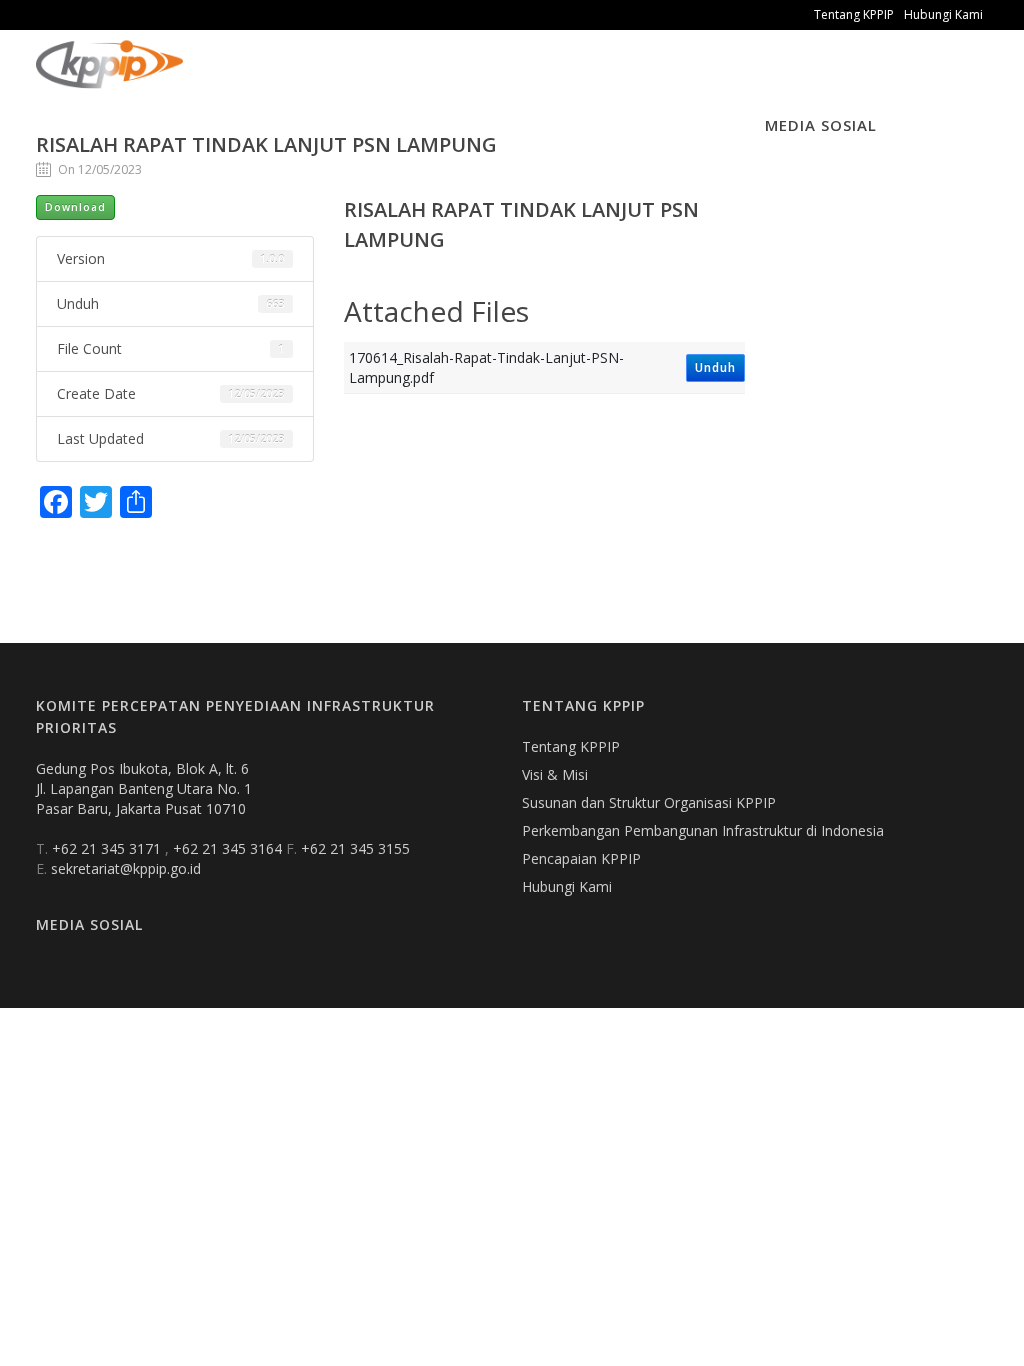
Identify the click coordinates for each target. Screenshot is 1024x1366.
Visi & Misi (555, 774)
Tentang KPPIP (854, 14)
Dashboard (630, 79)
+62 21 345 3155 (355, 848)
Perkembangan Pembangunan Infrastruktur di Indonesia (703, 830)
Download (75, 207)
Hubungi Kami (943, 14)
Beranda (227, 79)
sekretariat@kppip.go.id (126, 868)
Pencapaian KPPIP (581, 858)
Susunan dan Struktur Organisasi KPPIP (649, 802)
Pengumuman (509, 79)
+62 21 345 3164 (229, 848)
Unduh (715, 367)
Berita (406, 79)
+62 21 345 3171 (108, 848)
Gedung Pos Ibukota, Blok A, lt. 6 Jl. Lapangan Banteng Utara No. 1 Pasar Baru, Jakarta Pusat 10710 (144, 788)
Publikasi (321, 79)
